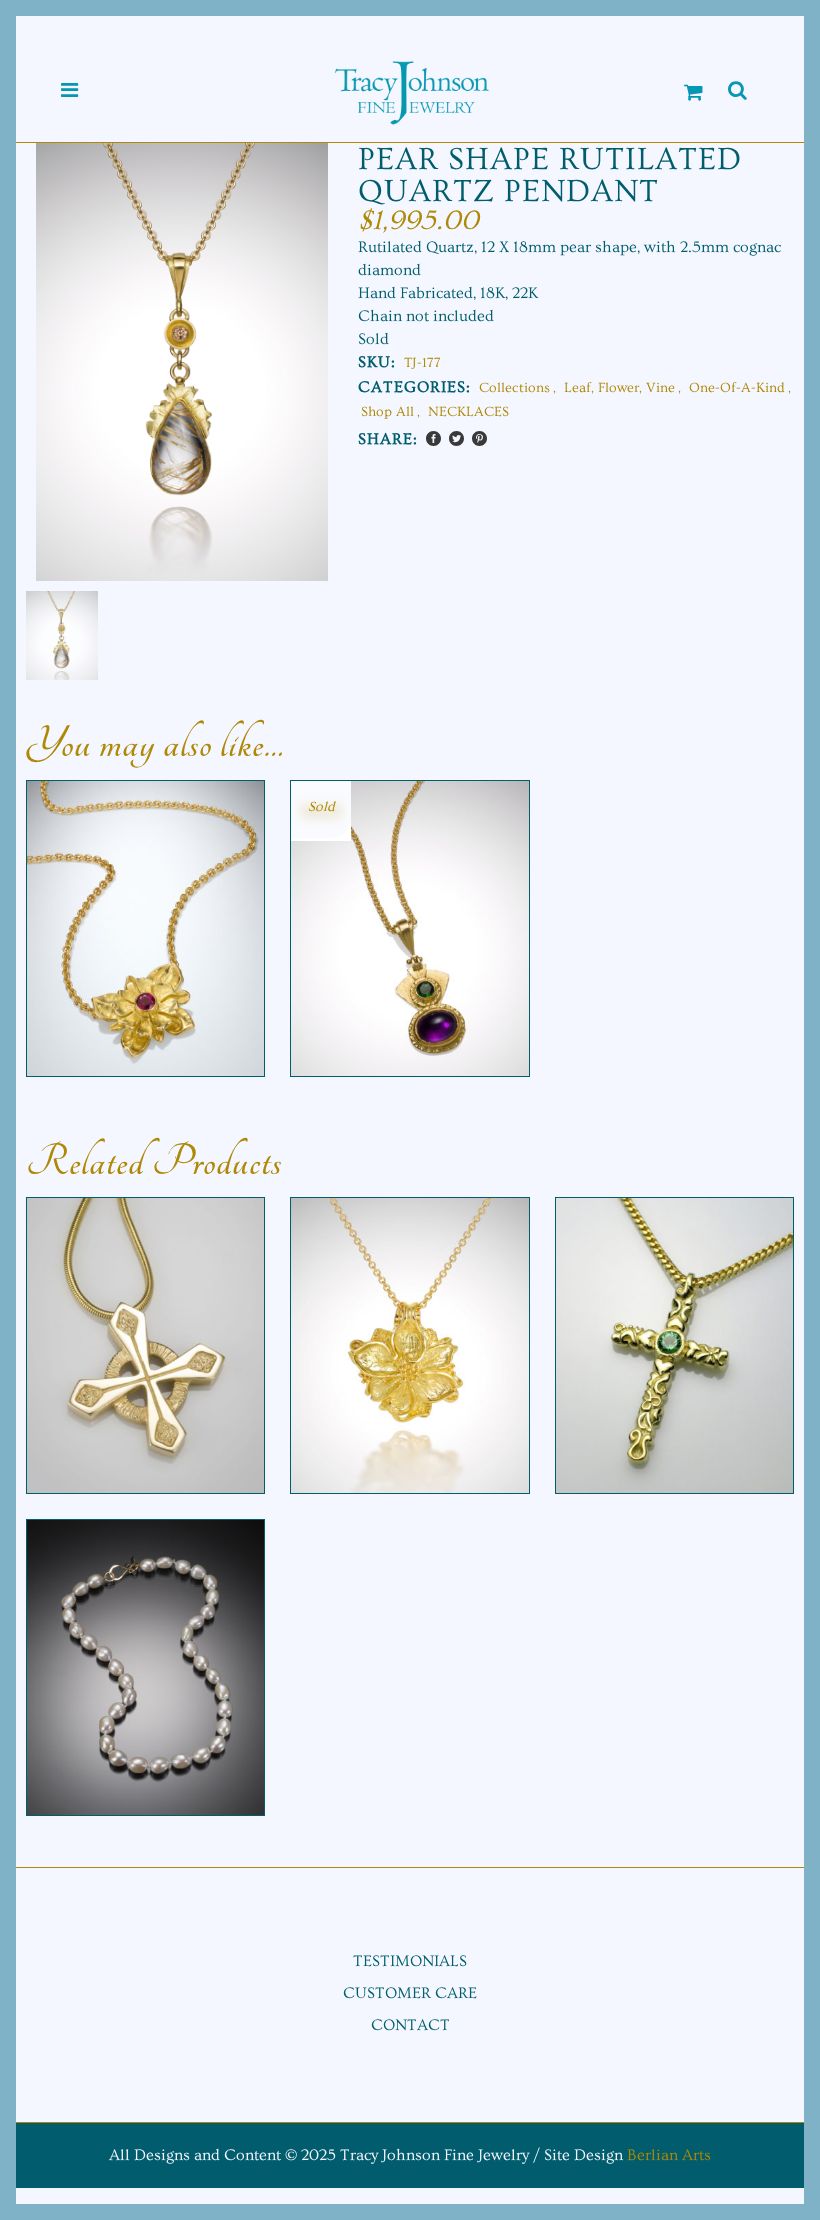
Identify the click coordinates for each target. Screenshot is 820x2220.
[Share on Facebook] (433, 438)
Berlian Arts (669, 2155)
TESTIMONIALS (410, 1961)
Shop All (387, 412)
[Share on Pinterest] (479, 438)
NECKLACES (468, 412)
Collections (514, 388)
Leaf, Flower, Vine (619, 388)
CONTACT (410, 2025)
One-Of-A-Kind (737, 388)
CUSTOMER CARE (410, 1993)
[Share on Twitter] (456, 438)
